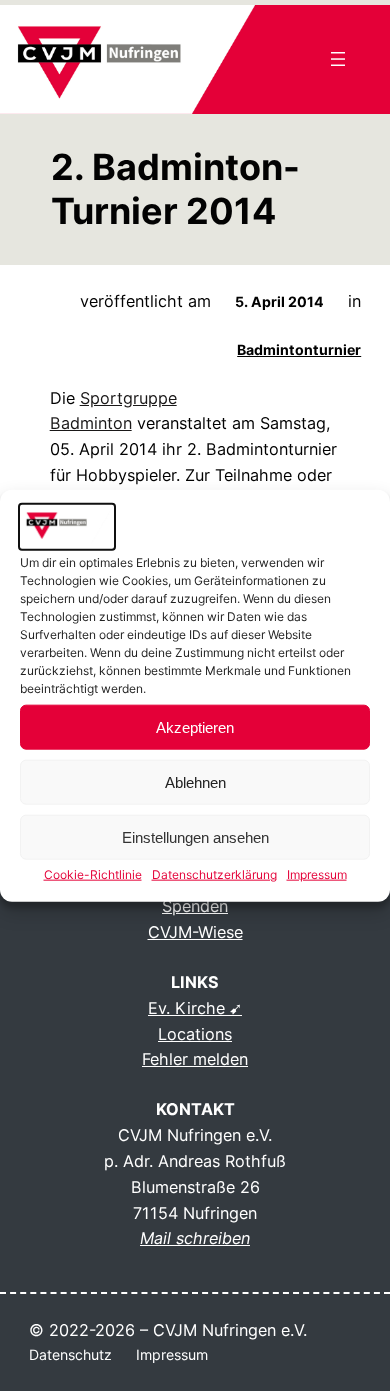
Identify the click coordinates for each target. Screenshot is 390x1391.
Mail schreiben (195, 1238)
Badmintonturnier (299, 349)
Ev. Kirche (186, 1008)
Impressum (317, 874)
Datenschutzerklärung (214, 874)
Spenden (195, 906)
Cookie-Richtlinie (93, 874)
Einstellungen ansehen (195, 837)
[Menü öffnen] (338, 59)
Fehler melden (195, 1059)
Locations (195, 1034)
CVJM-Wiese (195, 932)
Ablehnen (195, 782)
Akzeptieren (195, 727)
